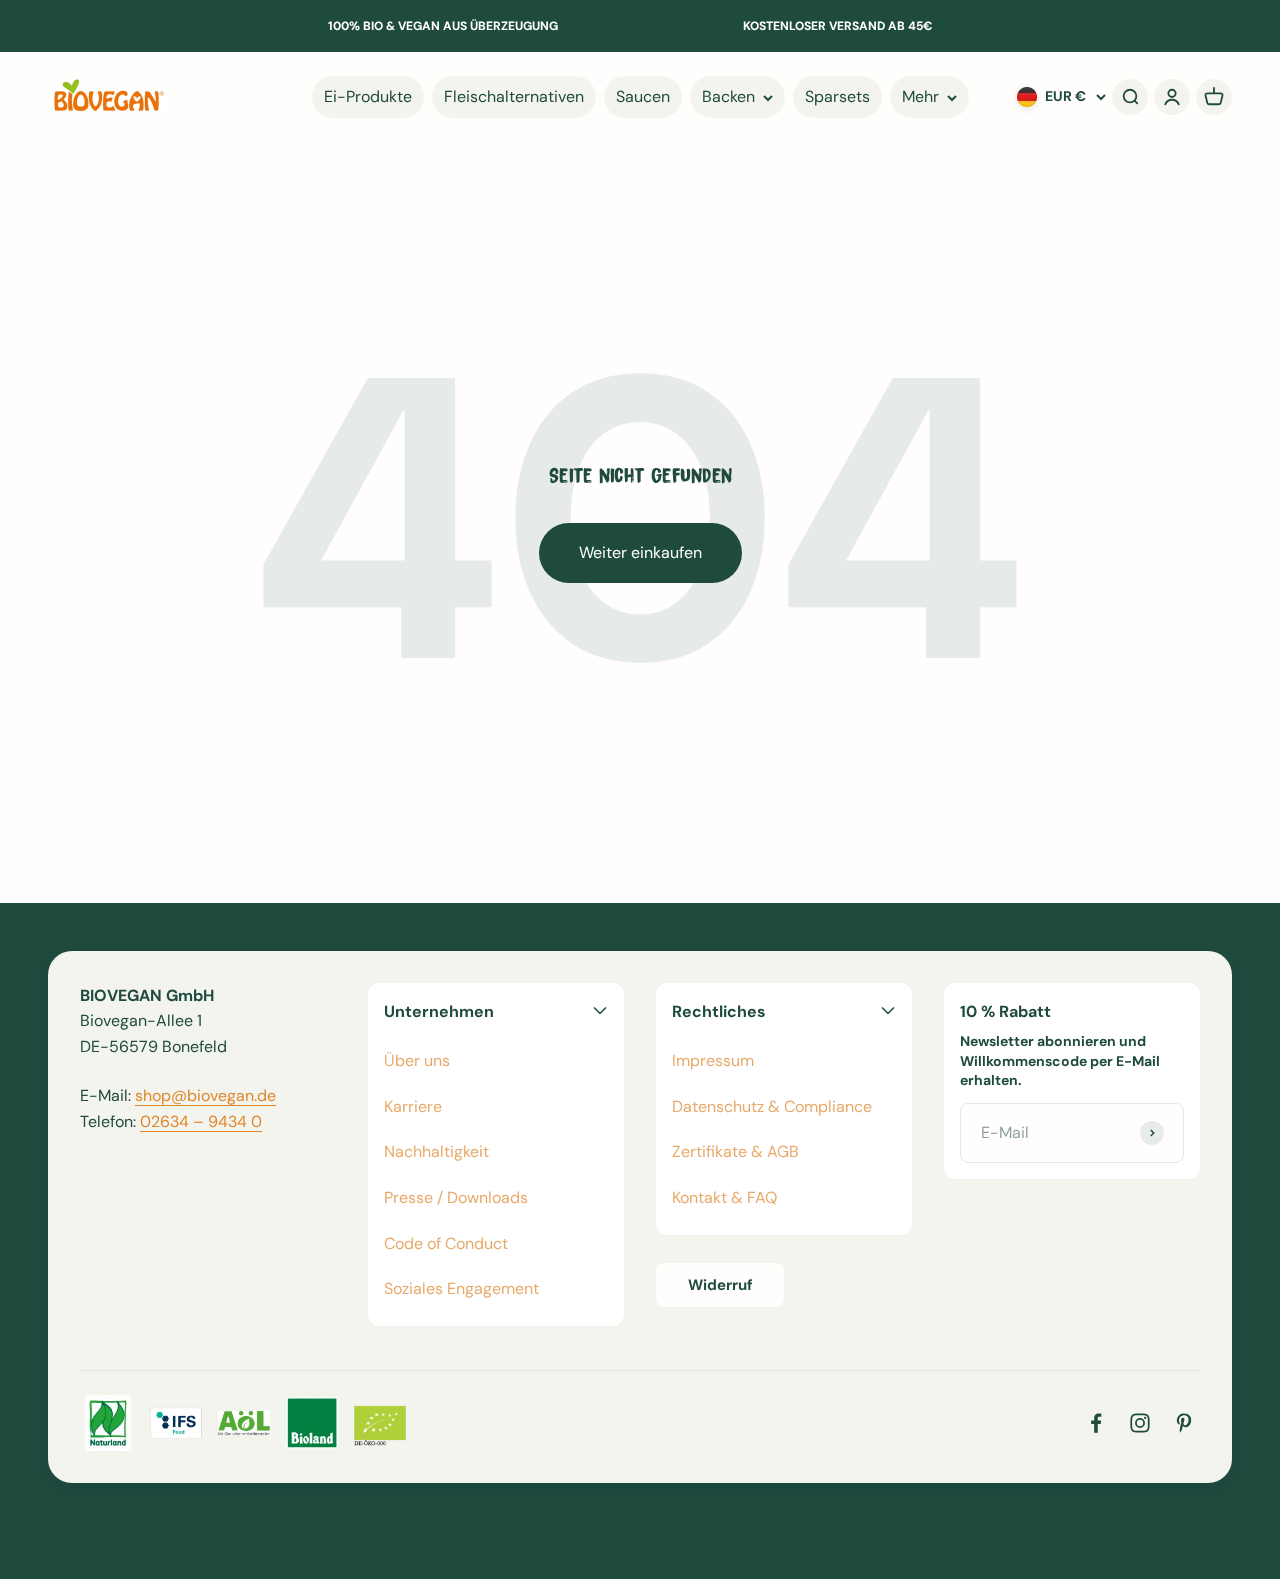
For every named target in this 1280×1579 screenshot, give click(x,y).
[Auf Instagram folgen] (1140, 1423)
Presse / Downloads (456, 1197)
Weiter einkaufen (640, 552)
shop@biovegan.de (205, 1095)
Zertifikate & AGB (735, 1151)
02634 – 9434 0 (201, 1121)
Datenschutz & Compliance (772, 1106)
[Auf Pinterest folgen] (1184, 1423)
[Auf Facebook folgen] (1096, 1423)
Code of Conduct (446, 1243)
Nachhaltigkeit (436, 1151)
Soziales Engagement (461, 1288)
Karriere (413, 1106)
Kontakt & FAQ (724, 1197)
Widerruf (720, 1285)
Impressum (713, 1060)
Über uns (417, 1060)
